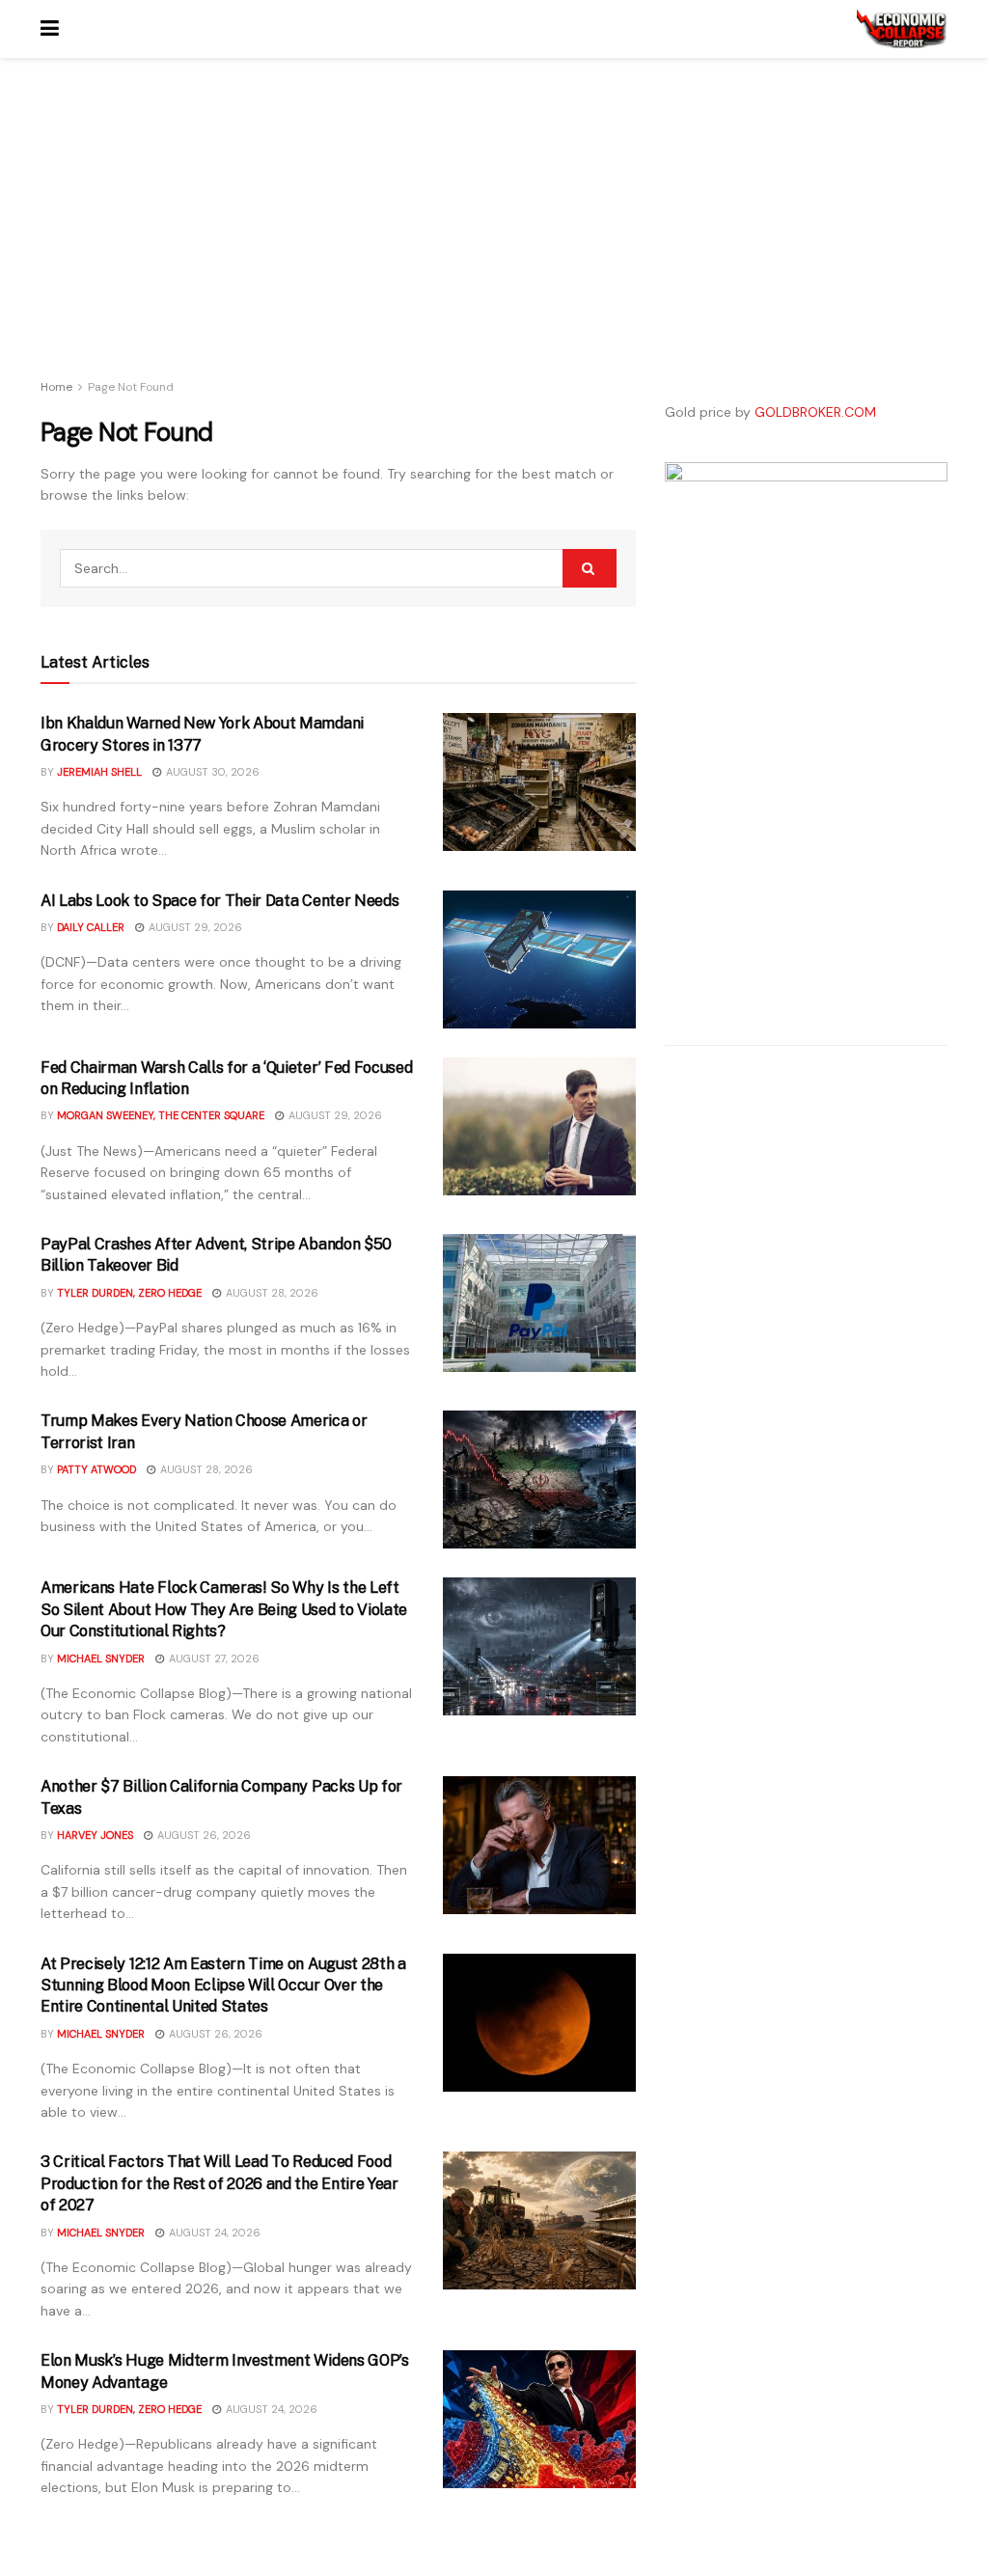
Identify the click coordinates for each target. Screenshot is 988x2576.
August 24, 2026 (213, 2233)
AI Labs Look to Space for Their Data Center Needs (220, 901)
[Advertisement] (338, 232)
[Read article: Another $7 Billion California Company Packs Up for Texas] (539, 1845)
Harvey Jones (95, 1835)
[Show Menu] (50, 29)
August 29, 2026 (194, 927)
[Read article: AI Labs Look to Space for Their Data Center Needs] (539, 959)
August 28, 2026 (271, 1293)
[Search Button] (590, 568)
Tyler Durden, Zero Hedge (129, 1293)
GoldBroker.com (815, 412)
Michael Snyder (101, 1658)
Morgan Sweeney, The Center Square (161, 1115)
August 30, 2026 (211, 772)
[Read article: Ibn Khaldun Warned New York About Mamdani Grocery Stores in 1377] (539, 782)
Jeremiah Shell (99, 772)
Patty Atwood (96, 1469)
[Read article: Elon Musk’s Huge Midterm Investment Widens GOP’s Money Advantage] (539, 2419)
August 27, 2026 (213, 1658)
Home (56, 387)
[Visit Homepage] (902, 29)
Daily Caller (91, 927)
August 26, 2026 (203, 1835)
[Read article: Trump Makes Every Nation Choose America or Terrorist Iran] (539, 1480)
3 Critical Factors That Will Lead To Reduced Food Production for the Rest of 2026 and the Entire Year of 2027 (220, 2183)
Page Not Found (131, 387)
